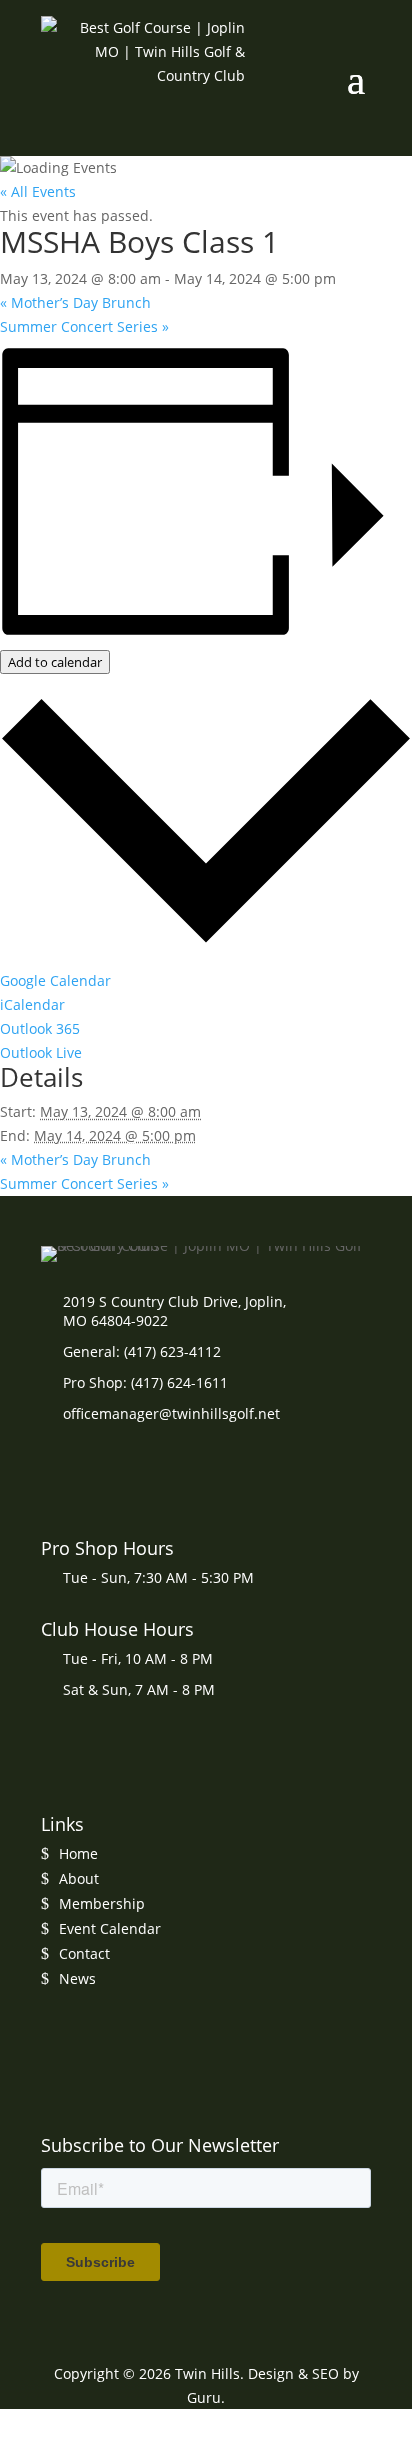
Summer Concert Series (84, 326)
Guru (204, 2397)
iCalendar (32, 1004)
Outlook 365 (40, 1028)
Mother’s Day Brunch (75, 302)
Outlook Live (41, 1052)
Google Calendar (55, 980)
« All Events (38, 191)
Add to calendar (55, 662)
